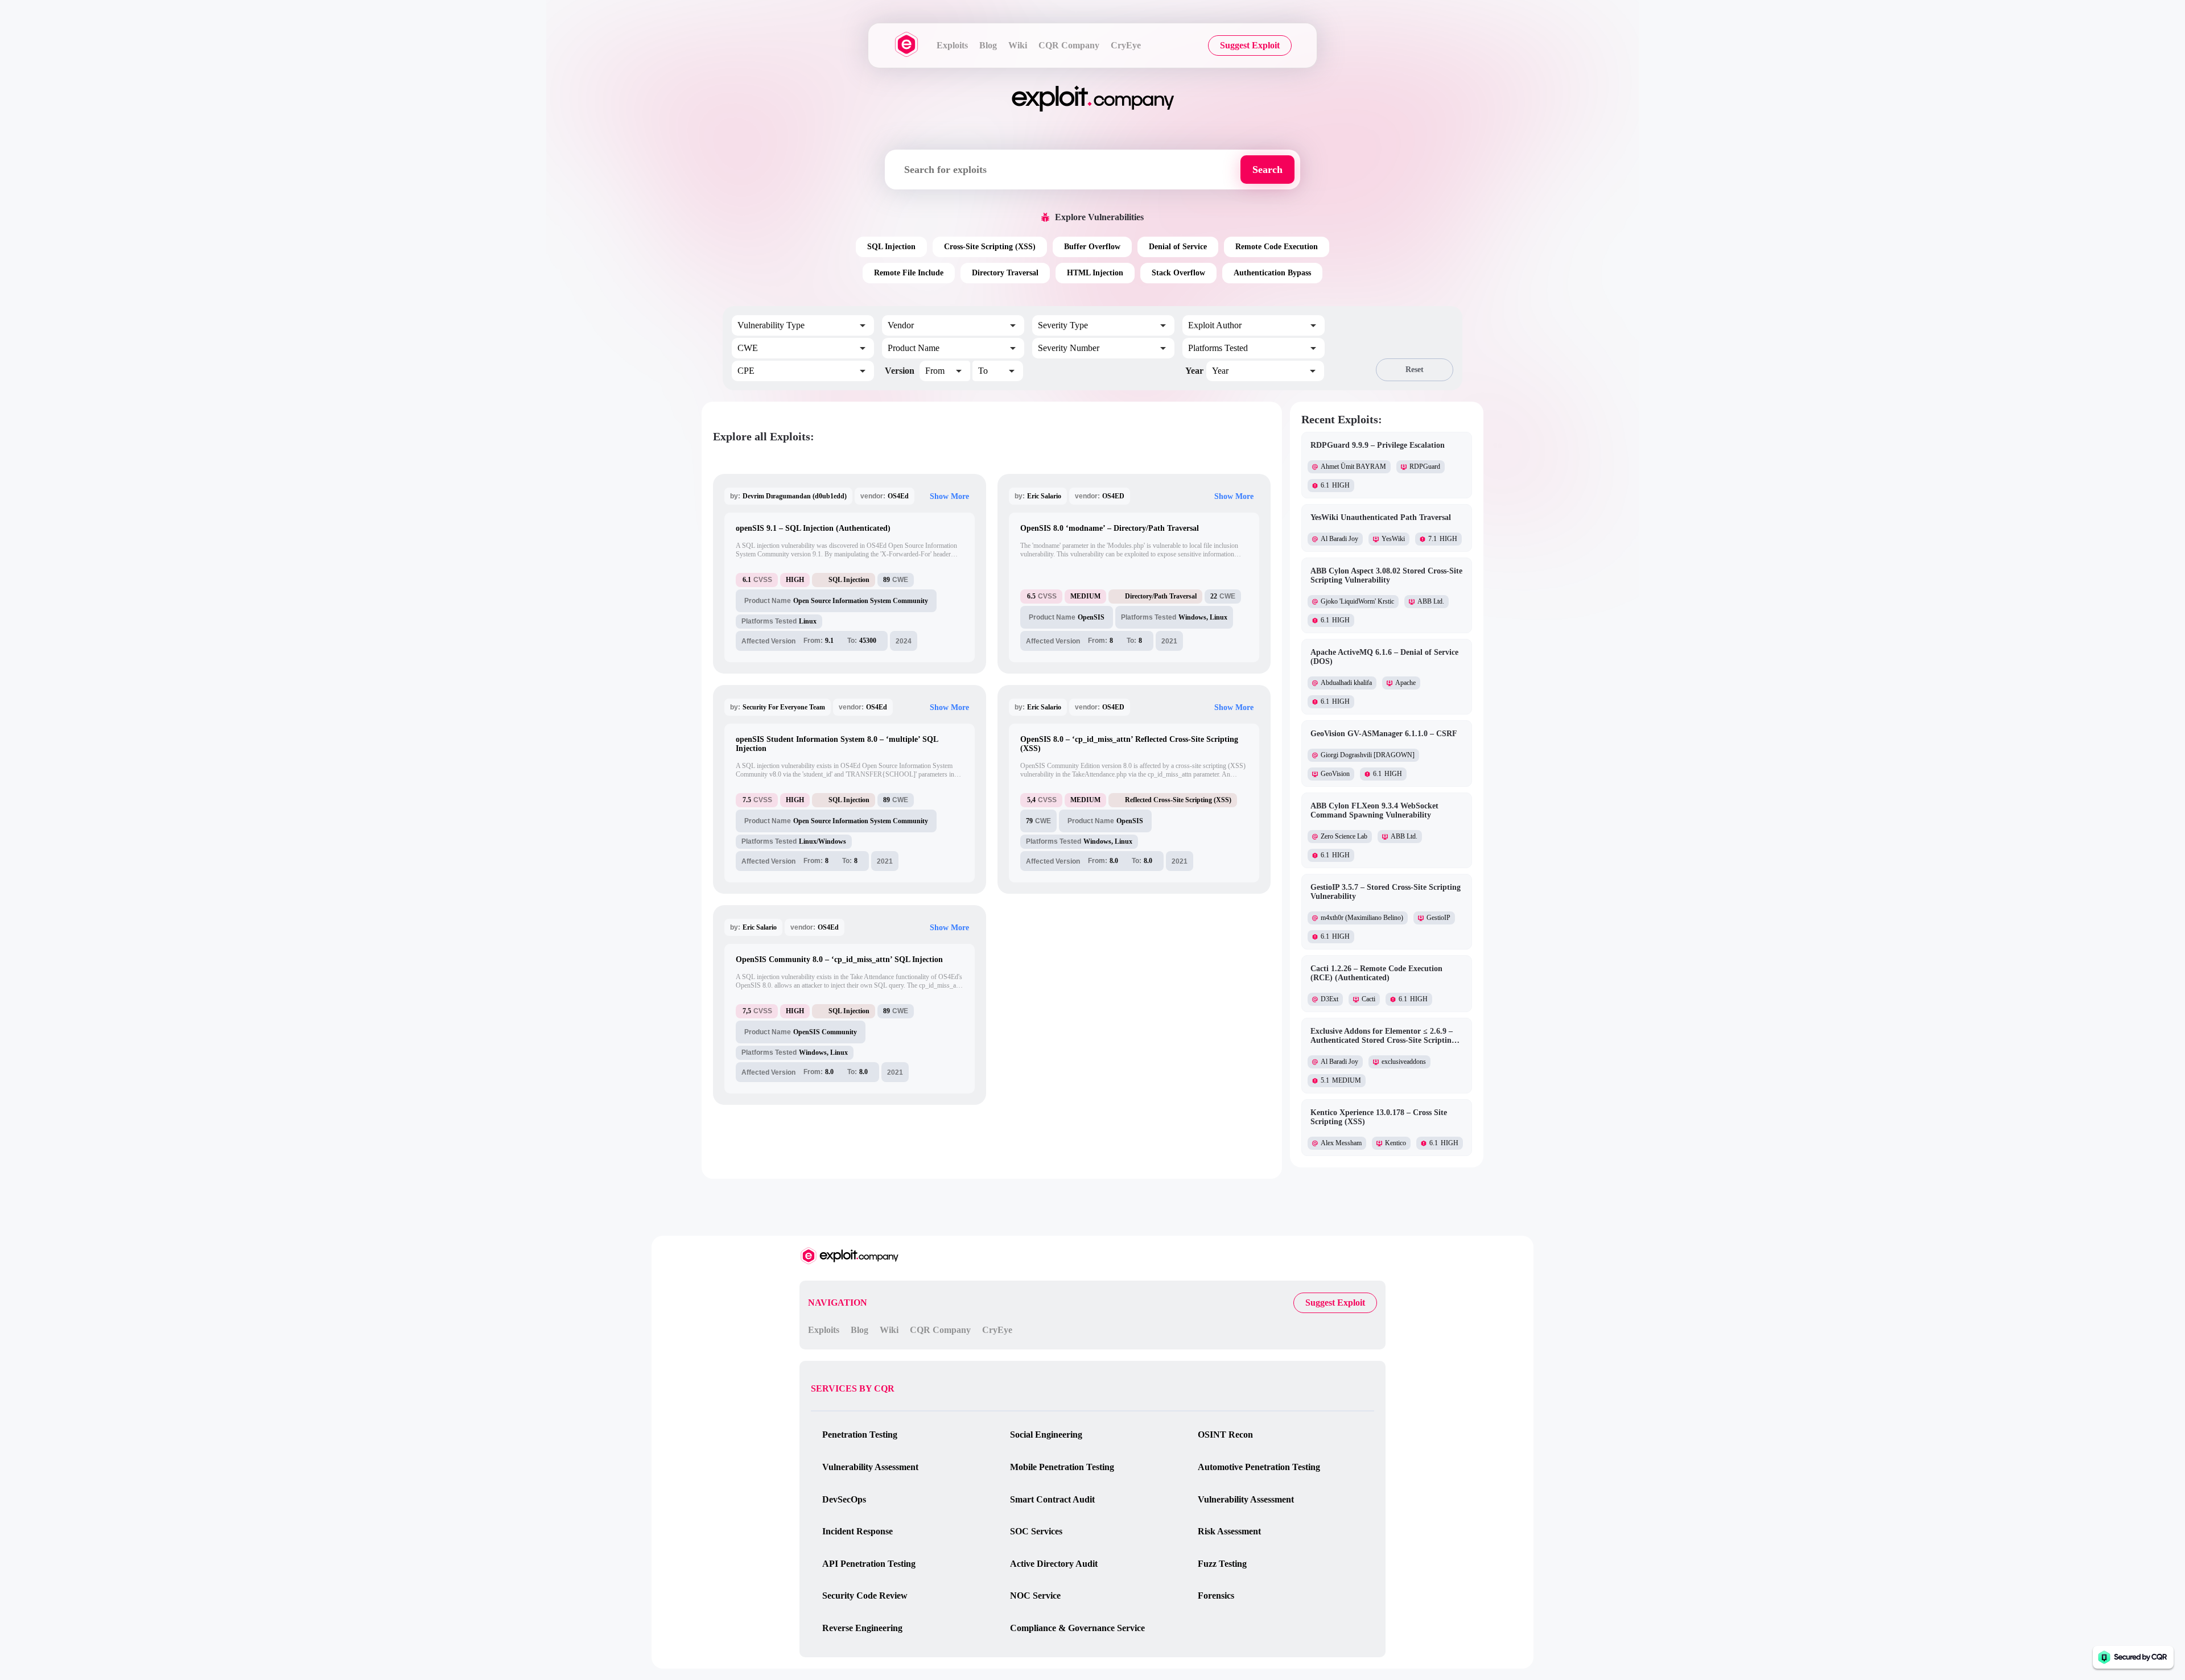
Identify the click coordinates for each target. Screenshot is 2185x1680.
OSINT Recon (1225, 1435)
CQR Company (1069, 45)
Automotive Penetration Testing (1259, 1467)
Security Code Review (865, 1596)
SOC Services (1036, 1531)
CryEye (1126, 45)
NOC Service (1035, 1596)
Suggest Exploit (1250, 45)
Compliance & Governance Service (1077, 1628)
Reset (1415, 370)
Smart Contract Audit (1052, 1499)
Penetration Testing (860, 1435)
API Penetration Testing (869, 1564)
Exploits (952, 45)
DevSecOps (844, 1499)
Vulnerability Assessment (870, 1467)
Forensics (1216, 1596)
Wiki (1018, 45)
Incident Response (857, 1531)
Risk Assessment (1229, 1531)
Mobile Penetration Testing (1062, 1467)
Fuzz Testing (1222, 1564)
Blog (988, 45)
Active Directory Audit (1054, 1564)
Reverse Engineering (862, 1628)
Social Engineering (1046, 1435)
